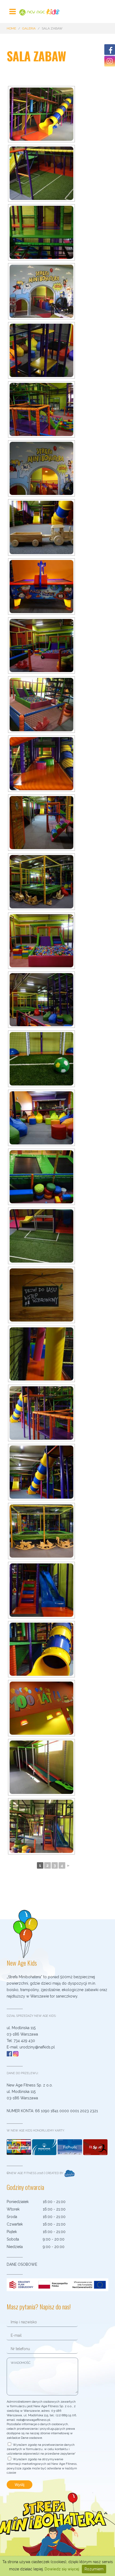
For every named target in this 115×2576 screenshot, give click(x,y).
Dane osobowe (22, 2264)
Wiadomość (21, 2363)
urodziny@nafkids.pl (37, 2047)
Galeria (29, 28)
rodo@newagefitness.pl (33, 2420)
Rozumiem (94, 2569)
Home (11, 28)
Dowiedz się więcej (62, 2569)
